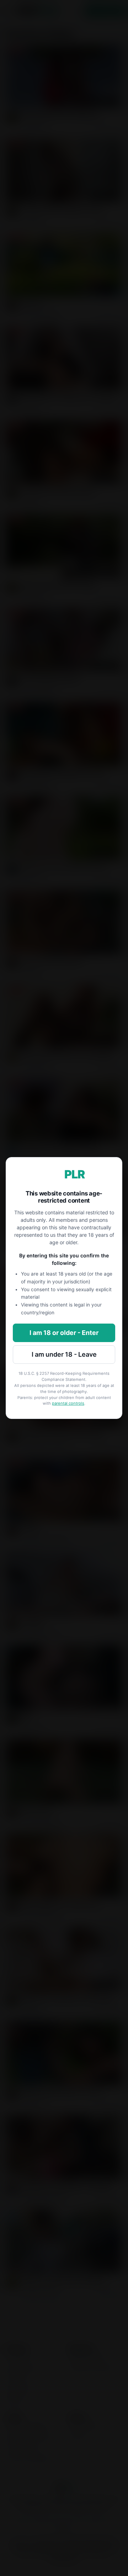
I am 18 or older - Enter (64, 1333)
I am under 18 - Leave (64, 1354)
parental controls (68, 1403)
